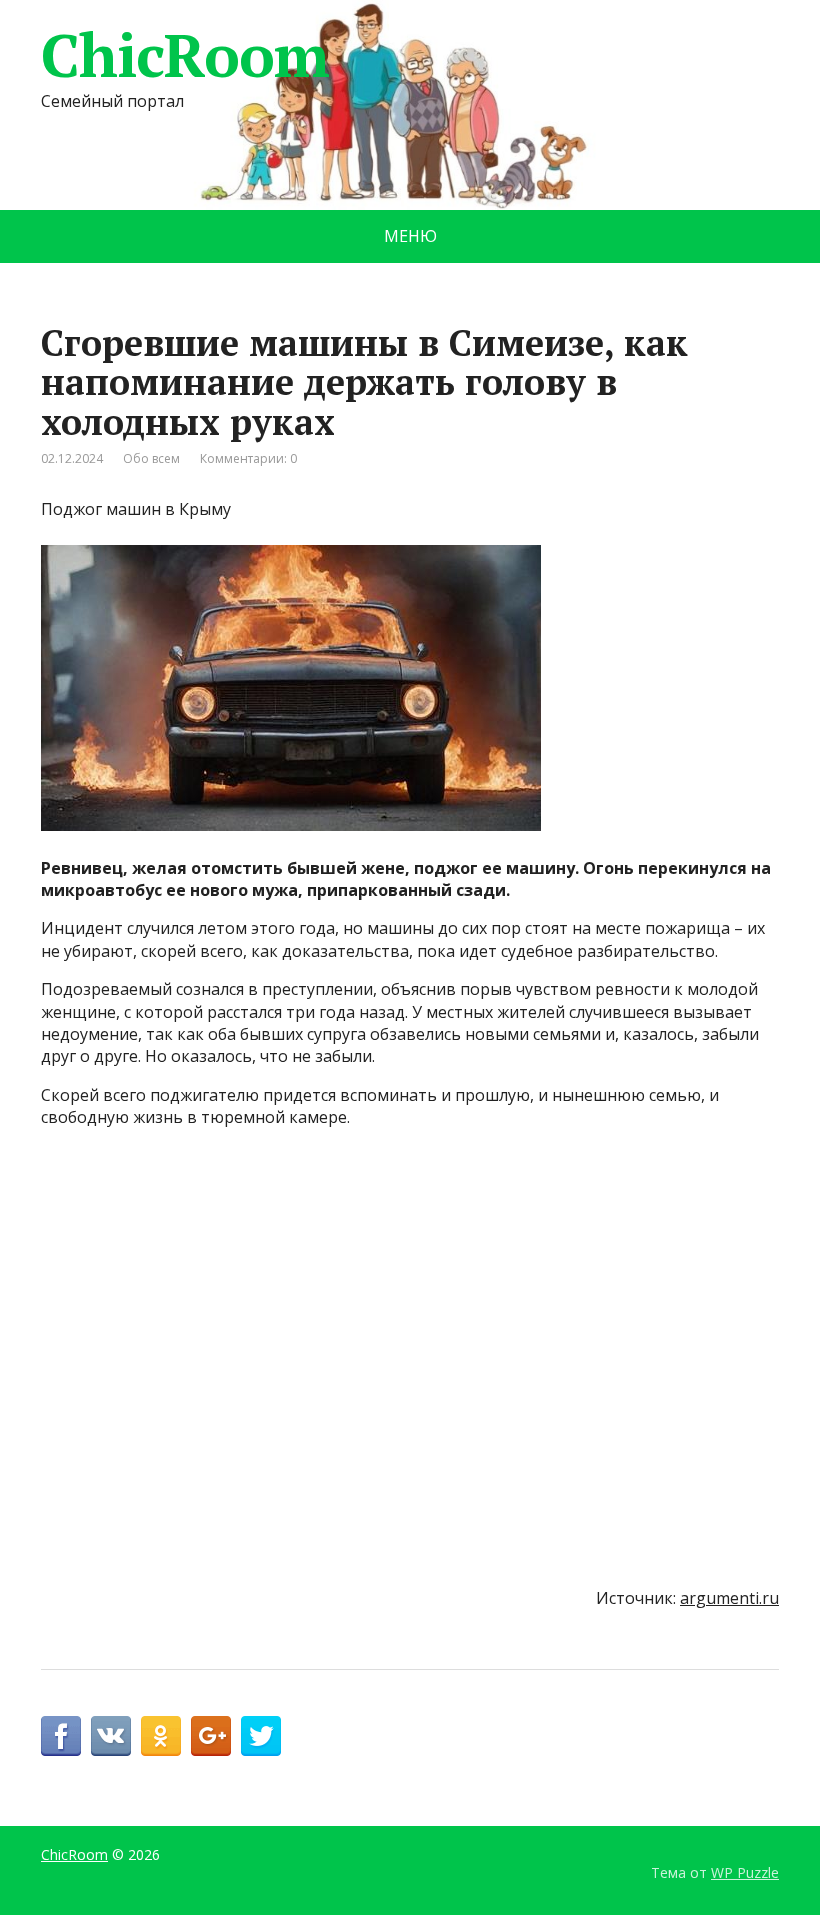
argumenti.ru (729, 1598)
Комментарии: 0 (248, 458)
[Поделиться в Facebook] (61, 1736)
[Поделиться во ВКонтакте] (111, 1736)
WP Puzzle (745, 1872)
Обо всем (151, 458)
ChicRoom (184, 55)
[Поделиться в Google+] (211, 1736)
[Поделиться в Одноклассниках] (161, 1736)
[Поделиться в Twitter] (261, 1736)
